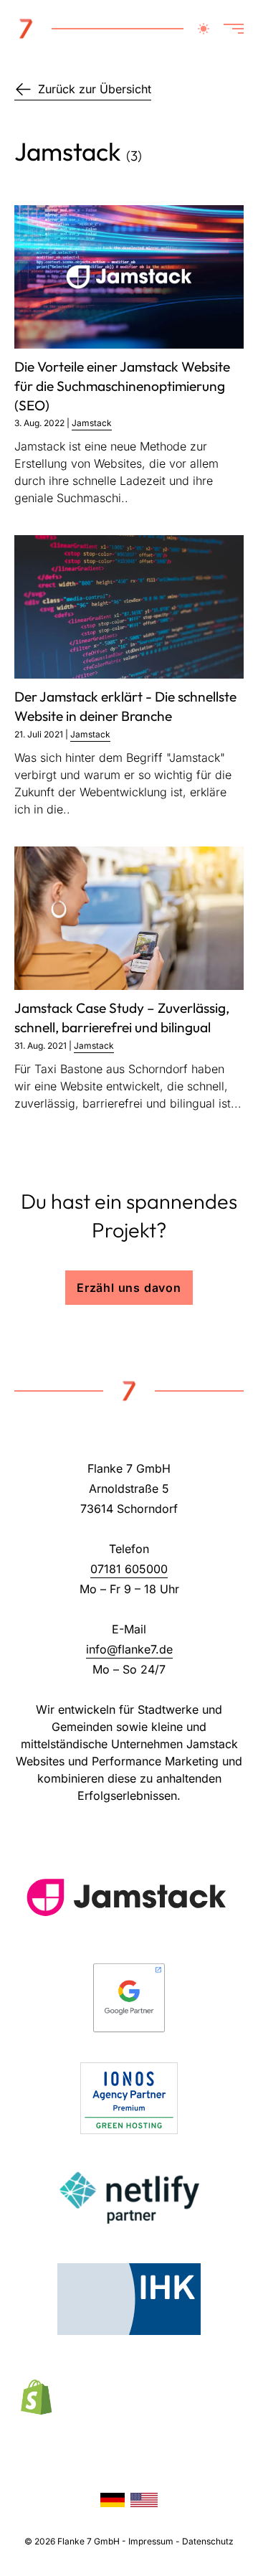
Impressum (151, 2541)
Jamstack (92, 423)
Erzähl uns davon (129, 1288)
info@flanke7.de (129, 1649)
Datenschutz (208, 2541)
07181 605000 (129, 1569)
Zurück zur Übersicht (95, 89)
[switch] (204, 29)
